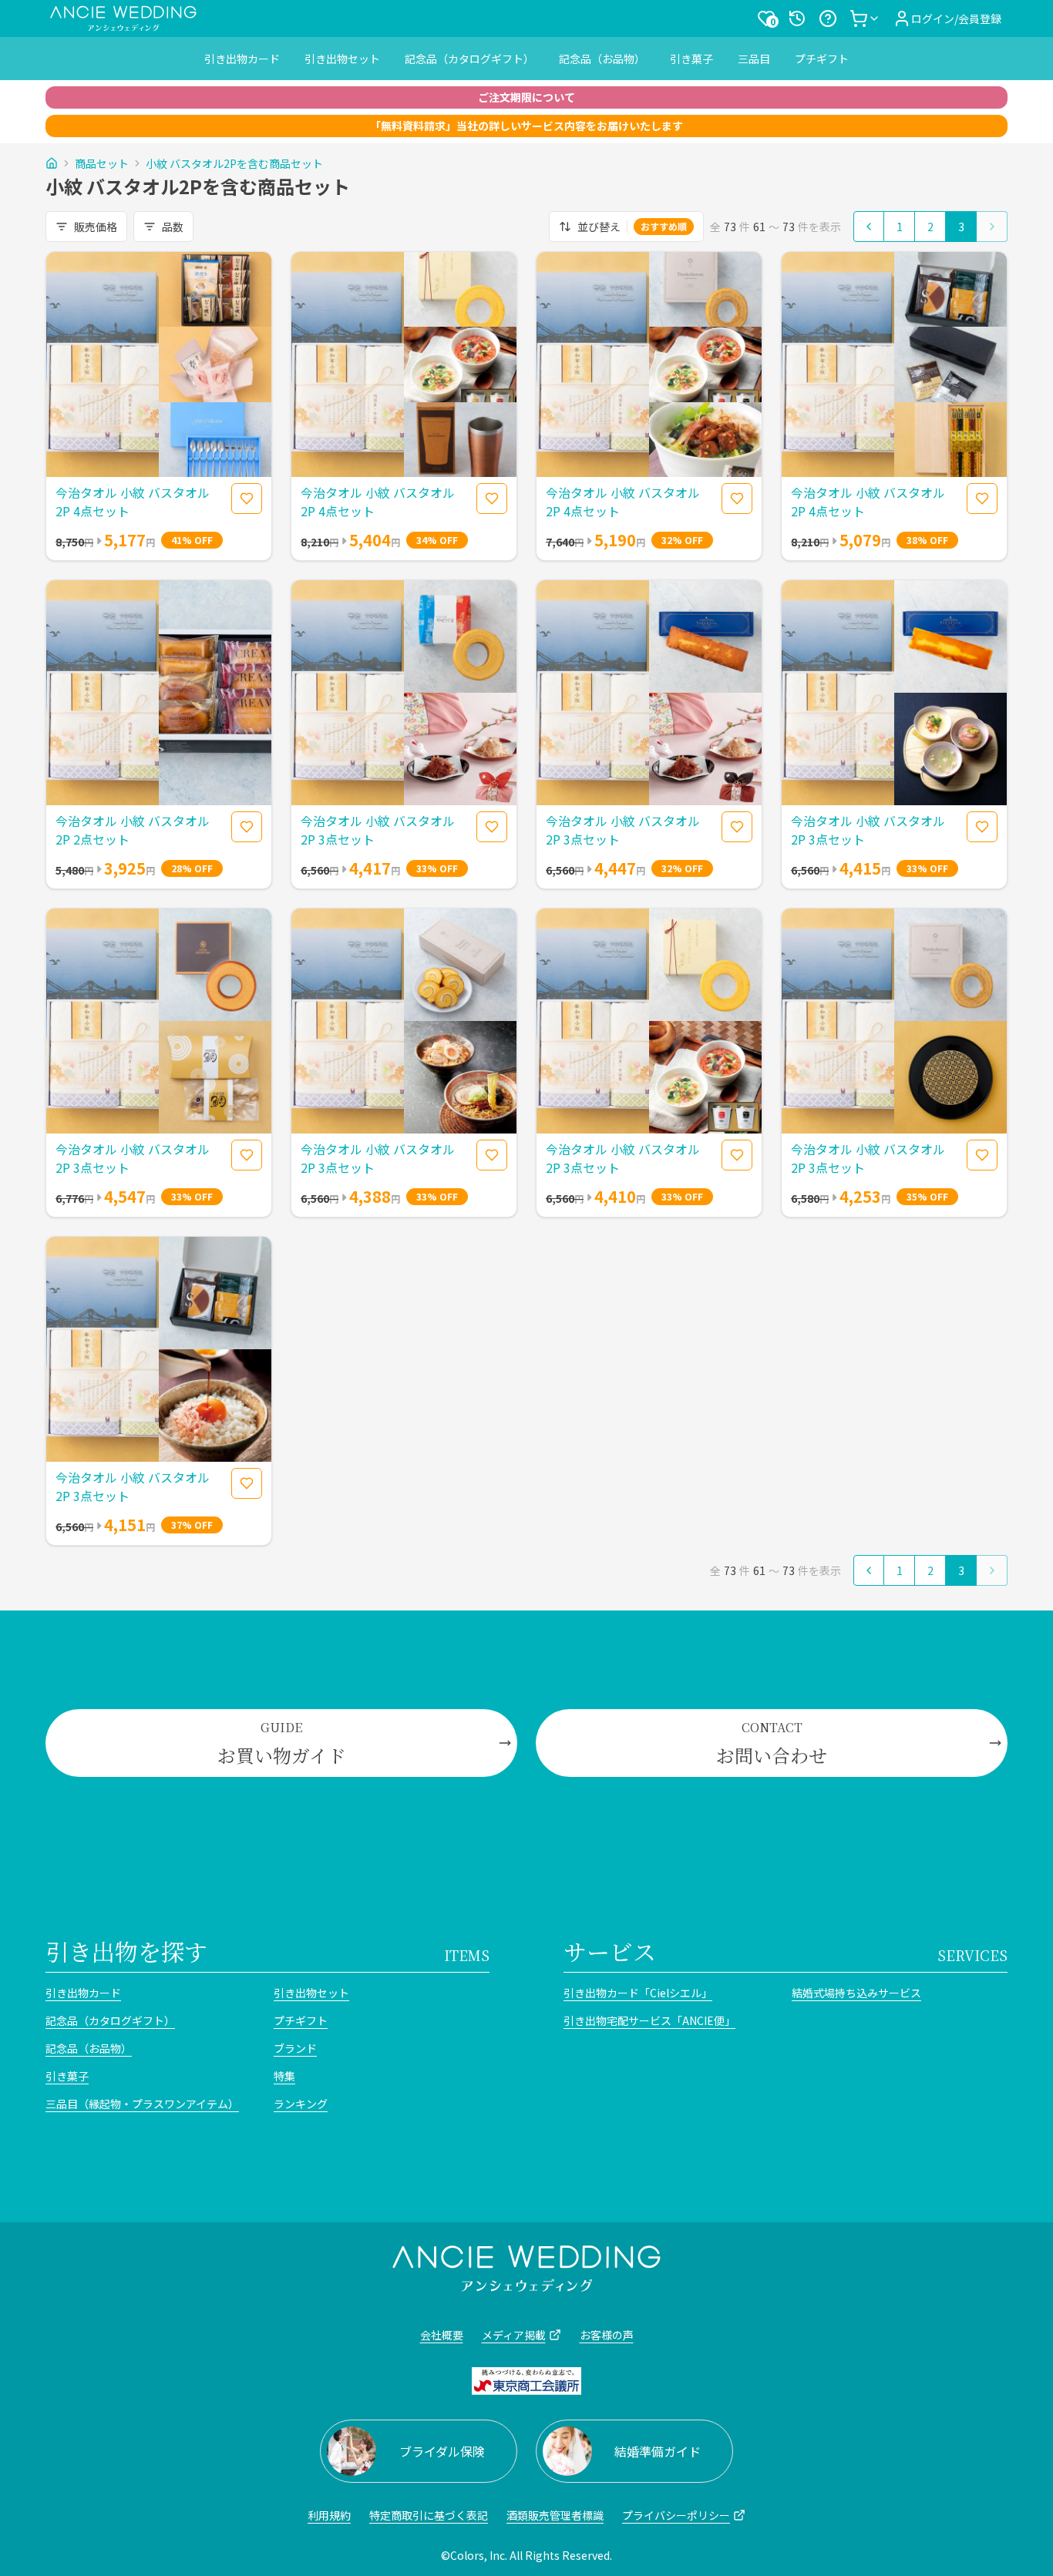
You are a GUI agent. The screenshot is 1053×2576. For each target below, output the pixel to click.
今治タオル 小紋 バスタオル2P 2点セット (133, 830)
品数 (173, 227)
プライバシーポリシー (676, 2515)
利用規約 (329, 2515)
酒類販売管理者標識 (555, 2515)
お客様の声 (607, 2335)
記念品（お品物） (602, 59)
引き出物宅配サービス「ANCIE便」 (649, 2020)
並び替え (632, 227)
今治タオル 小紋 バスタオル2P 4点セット (133, 502)
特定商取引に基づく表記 (429, 2515)
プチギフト (822, 59)
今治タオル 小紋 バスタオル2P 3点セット (378, 830)
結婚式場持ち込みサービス (856, 1993)
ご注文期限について (526, 97)
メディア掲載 (514, 2335)
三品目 (754, 59)
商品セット (102, 163)
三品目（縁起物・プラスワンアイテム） (142, 2104)
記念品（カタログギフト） (469, 59)
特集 (284, 2076)
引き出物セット (342, 59)
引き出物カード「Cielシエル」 (638, 1993)
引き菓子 (691, 59)
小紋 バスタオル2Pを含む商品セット (234, 163)
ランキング (301, 2104)
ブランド (295, 2048)
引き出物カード (242, 59)
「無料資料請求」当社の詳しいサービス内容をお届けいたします (526, 126)
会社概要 (442, 2335)
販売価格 (96, 227)
